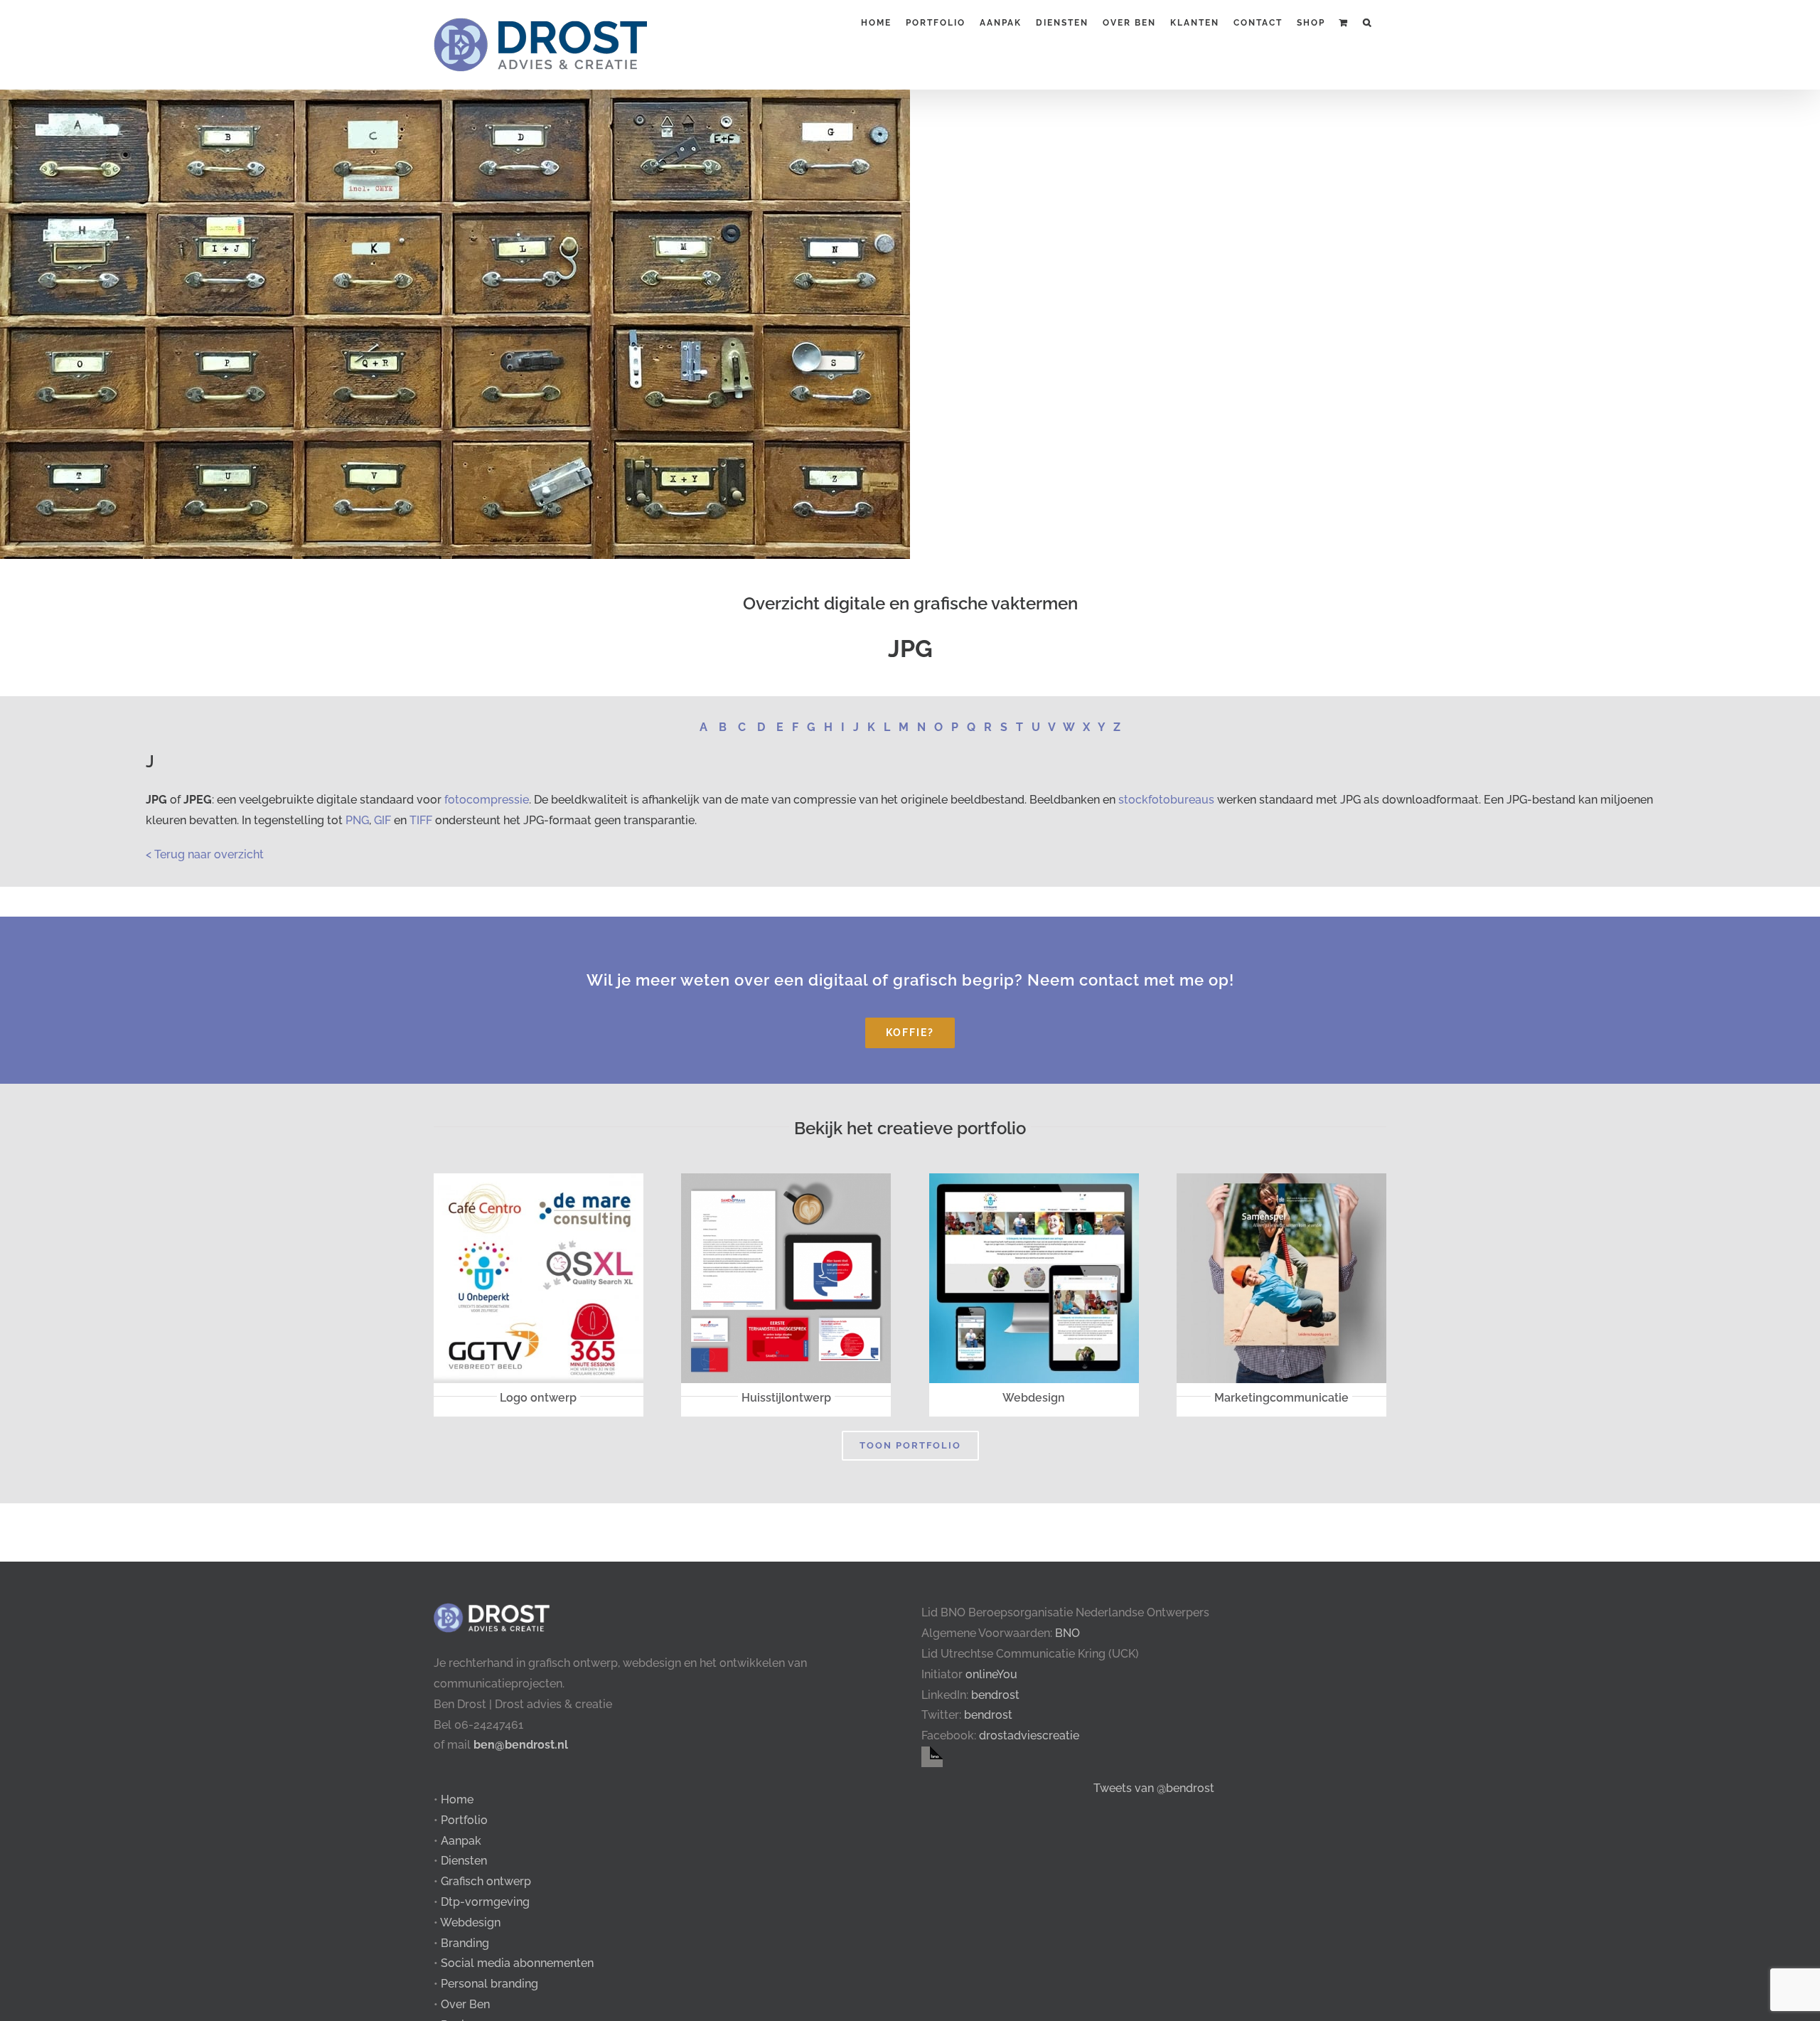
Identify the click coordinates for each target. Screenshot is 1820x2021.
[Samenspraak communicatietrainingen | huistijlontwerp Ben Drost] (786, 1179)
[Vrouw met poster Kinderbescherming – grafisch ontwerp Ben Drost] (1281, 1179)
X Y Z (1102, 727)
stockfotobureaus (1166, 800)
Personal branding (489, 1984)
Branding (465, 1943)
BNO (1067, 1633)
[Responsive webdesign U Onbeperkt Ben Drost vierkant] (1034, 1179)
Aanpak (461, 1841)
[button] (1367, 21)
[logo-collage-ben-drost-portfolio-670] (539, 1179)
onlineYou (991, 1674)
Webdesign (470, 1923)
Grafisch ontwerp (486, 1881)
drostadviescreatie (1029, 1735)
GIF (382, 820)
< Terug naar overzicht (205, 854)
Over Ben (465, 2004)
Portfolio (464, 1820)
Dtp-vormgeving (485, 1902)
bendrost (995, 1695)
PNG (357, 820)
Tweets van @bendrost (1154, 1788)
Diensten (464, 1861)
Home (457, 1799)
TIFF (421, 820)
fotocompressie (487, 800)
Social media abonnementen (517, 1963)
